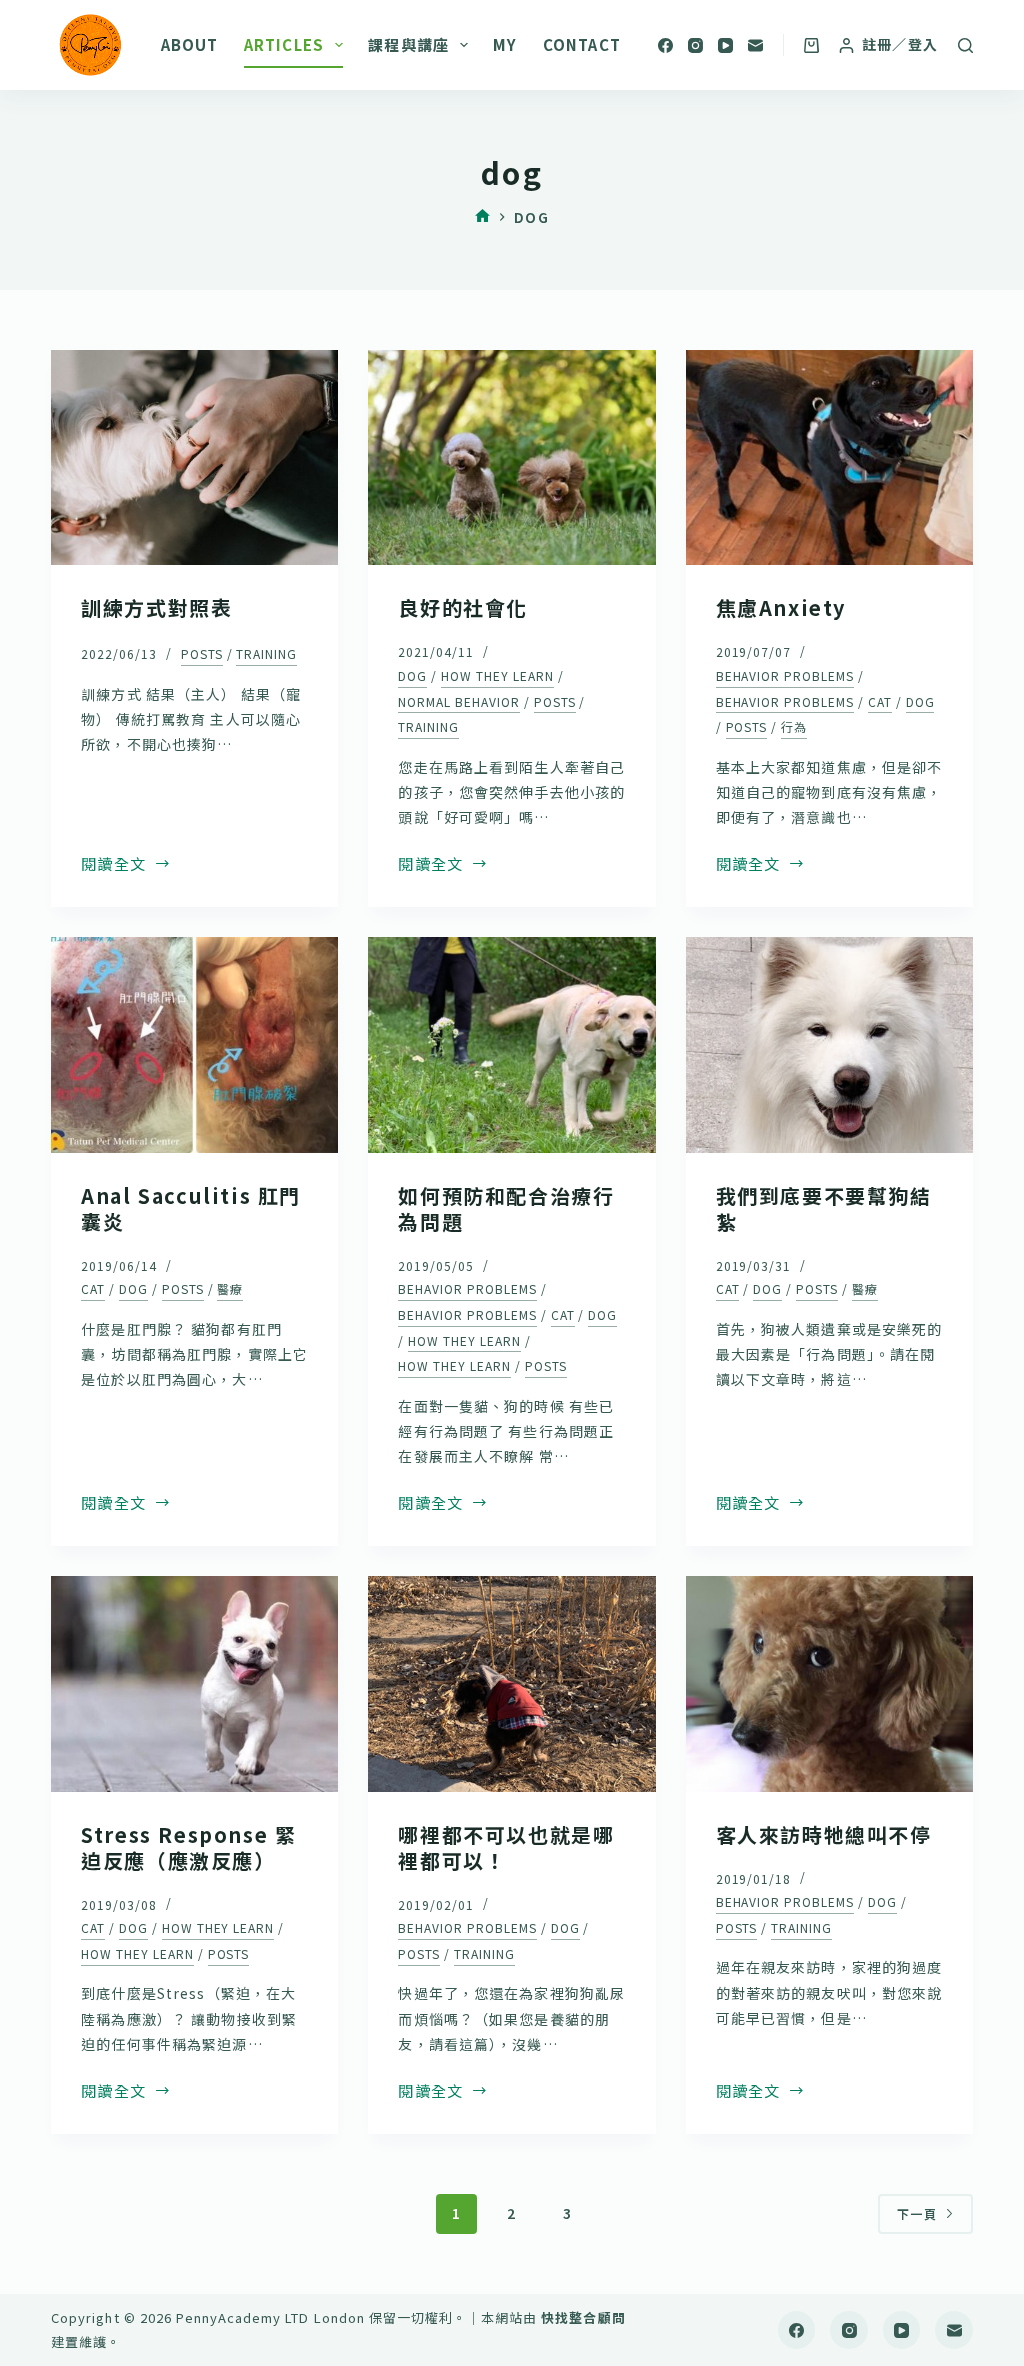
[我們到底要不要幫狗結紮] (829, 1044)
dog (412, 675)
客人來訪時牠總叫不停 (824, 1834)
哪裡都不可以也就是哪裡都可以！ (506, 1847)
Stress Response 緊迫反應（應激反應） (188, 1847)
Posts (202, 653)
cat (880, 701)
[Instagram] (695, 45)
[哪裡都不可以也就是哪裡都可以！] (511, 1683)
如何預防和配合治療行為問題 (506, 1208)
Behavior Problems (785, 675)
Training (266, 653)
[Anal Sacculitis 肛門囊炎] (194, 1044)
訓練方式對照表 (156, 607)
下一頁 (917, 2213)
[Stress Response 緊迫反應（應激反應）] (194, 1683)
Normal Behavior (458, 701)
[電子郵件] (755, 45)
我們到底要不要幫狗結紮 (824, 1208)
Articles (284, 44)
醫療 (230, 1288)
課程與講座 (408, 44)
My (505, 44)
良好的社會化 (463, 607)
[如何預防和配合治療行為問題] (511, 1044)
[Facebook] (665, 45)
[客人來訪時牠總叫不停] (829, 1683)
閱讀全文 (113, 863)
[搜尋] (965, 45)
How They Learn (497, 675)
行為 (794, 726)
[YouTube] (725, 45)
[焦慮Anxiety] (829, 457)
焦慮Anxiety (781, 607)
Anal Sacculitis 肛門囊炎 (191, 1208)
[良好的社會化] (511, 457)
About (190, 44)
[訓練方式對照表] (194, 457)
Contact (582, 44)
